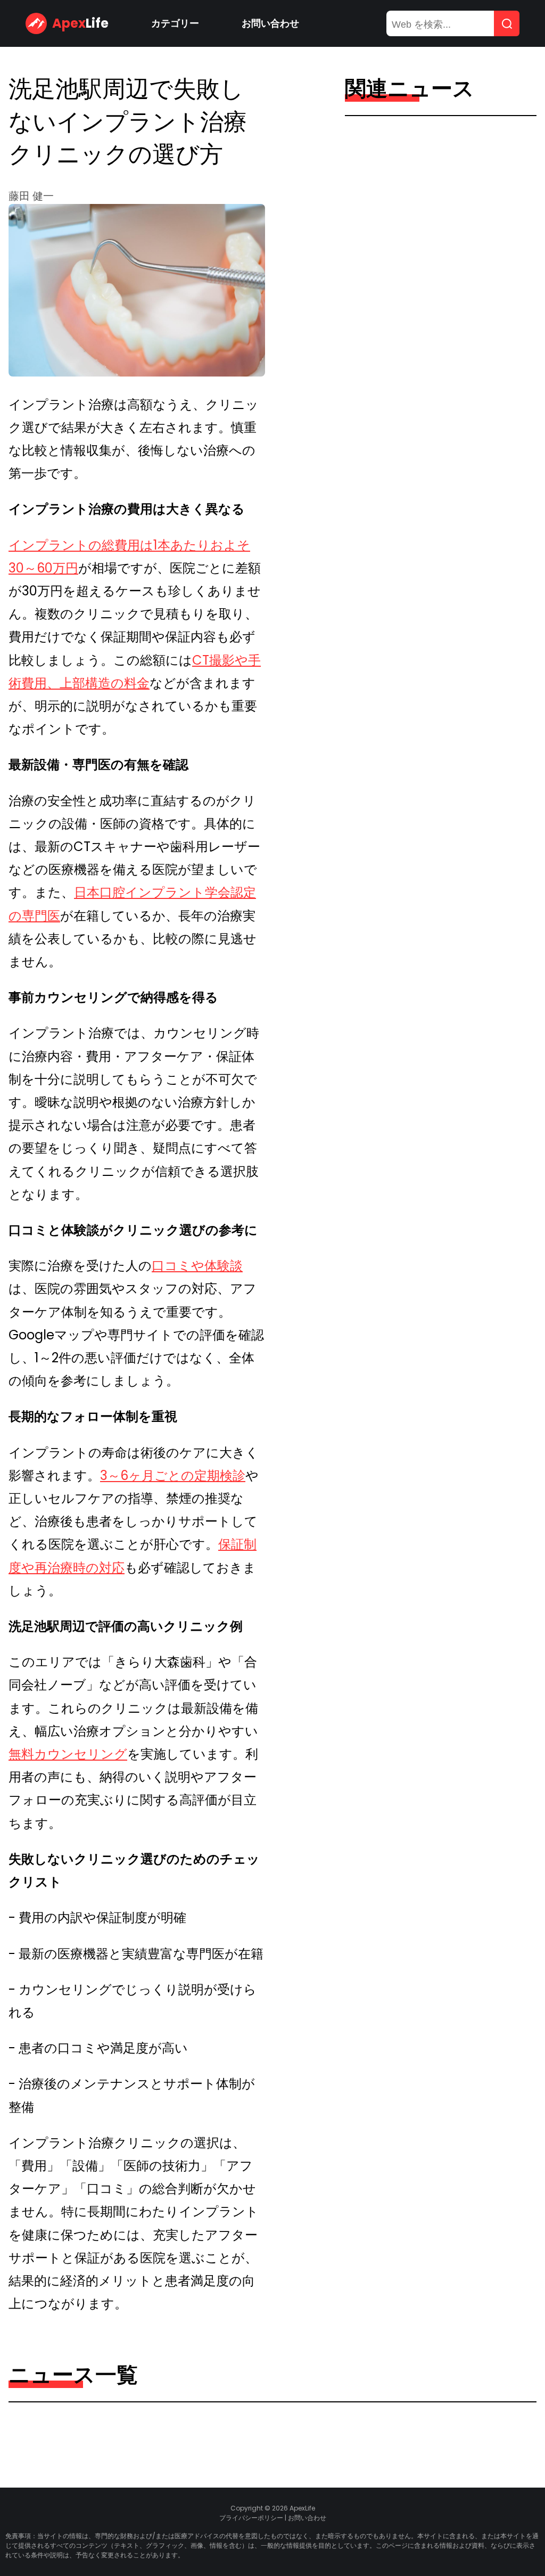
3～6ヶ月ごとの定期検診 (173, 1475)
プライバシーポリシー (251, 2518)
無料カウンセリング (68, 1754)
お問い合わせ (270, 23)
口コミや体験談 (197, 1266)
